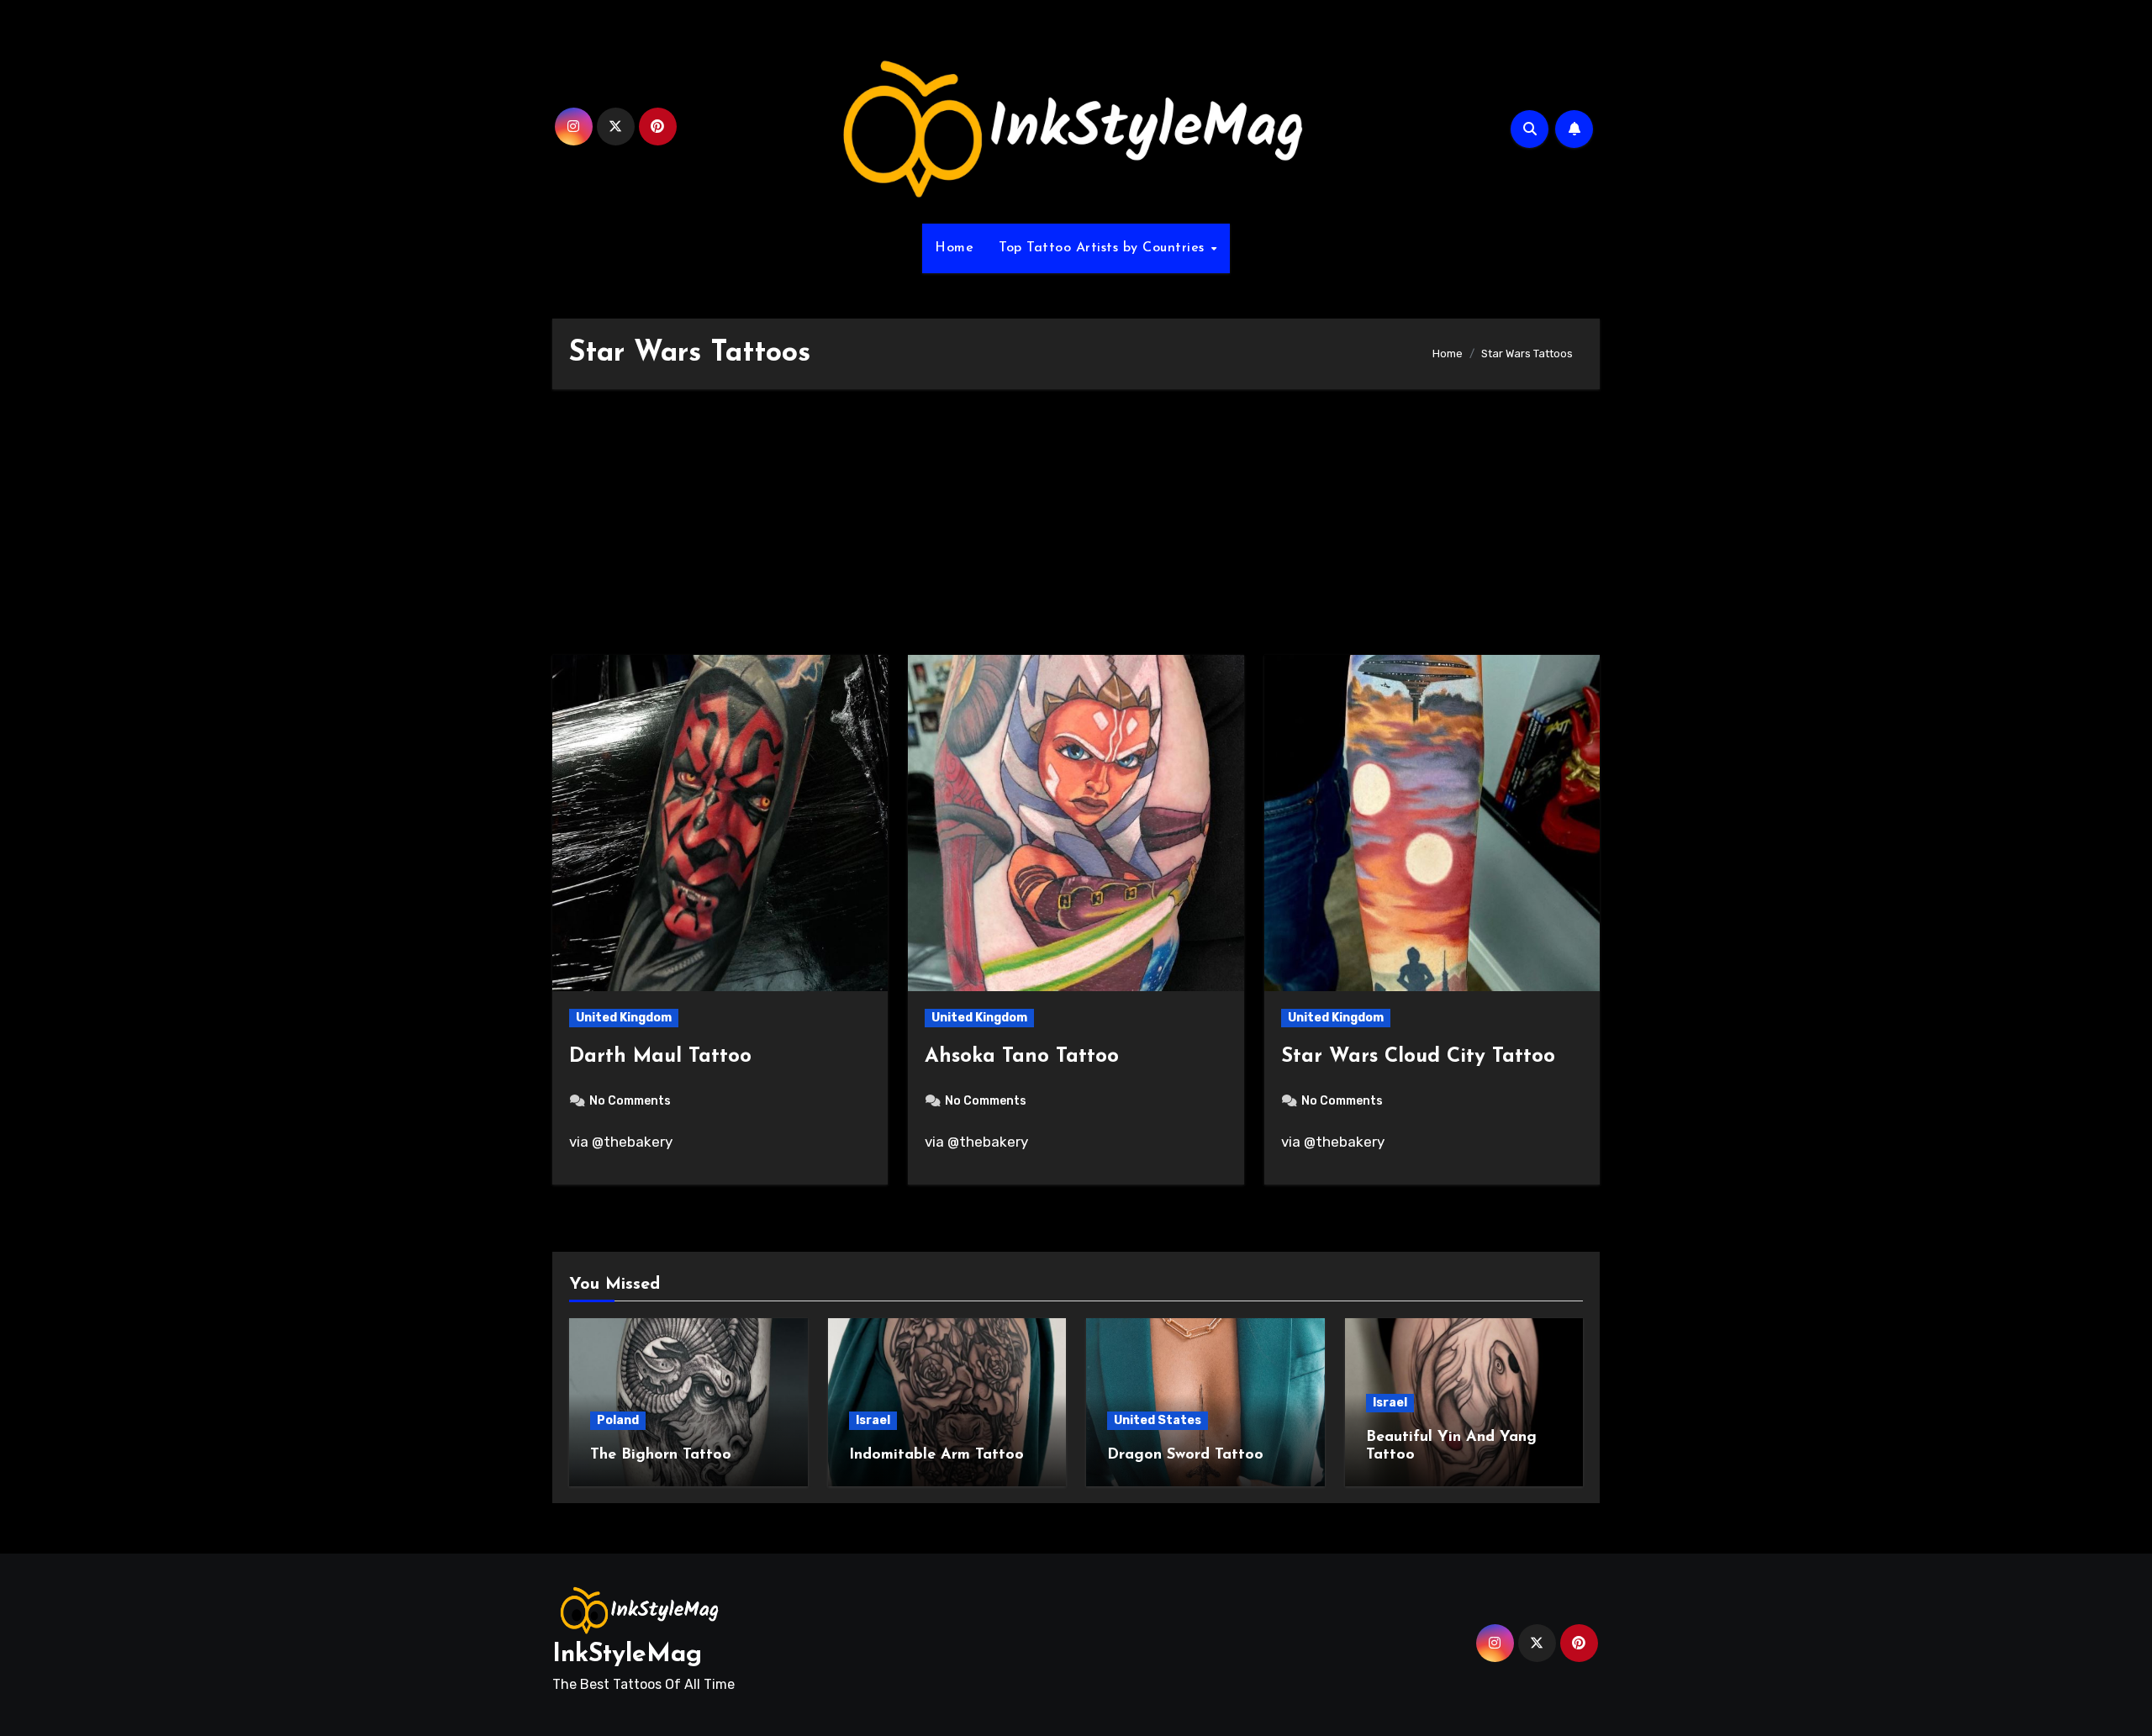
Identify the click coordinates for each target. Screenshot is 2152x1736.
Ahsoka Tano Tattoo (1022, 1057)
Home (954, 248)
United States (1158, 1420)
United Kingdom (624, 1018)
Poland (618, 1420)
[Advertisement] (1076, 530)
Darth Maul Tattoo (660, 1057)
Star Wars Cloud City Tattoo (1418, 1057)
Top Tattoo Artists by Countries (1104, 248)
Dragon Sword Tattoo (1185, 1455)
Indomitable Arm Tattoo (936, 1455)
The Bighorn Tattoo (661, 1455)
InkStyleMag (627, 1655)
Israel (873, 1420)
